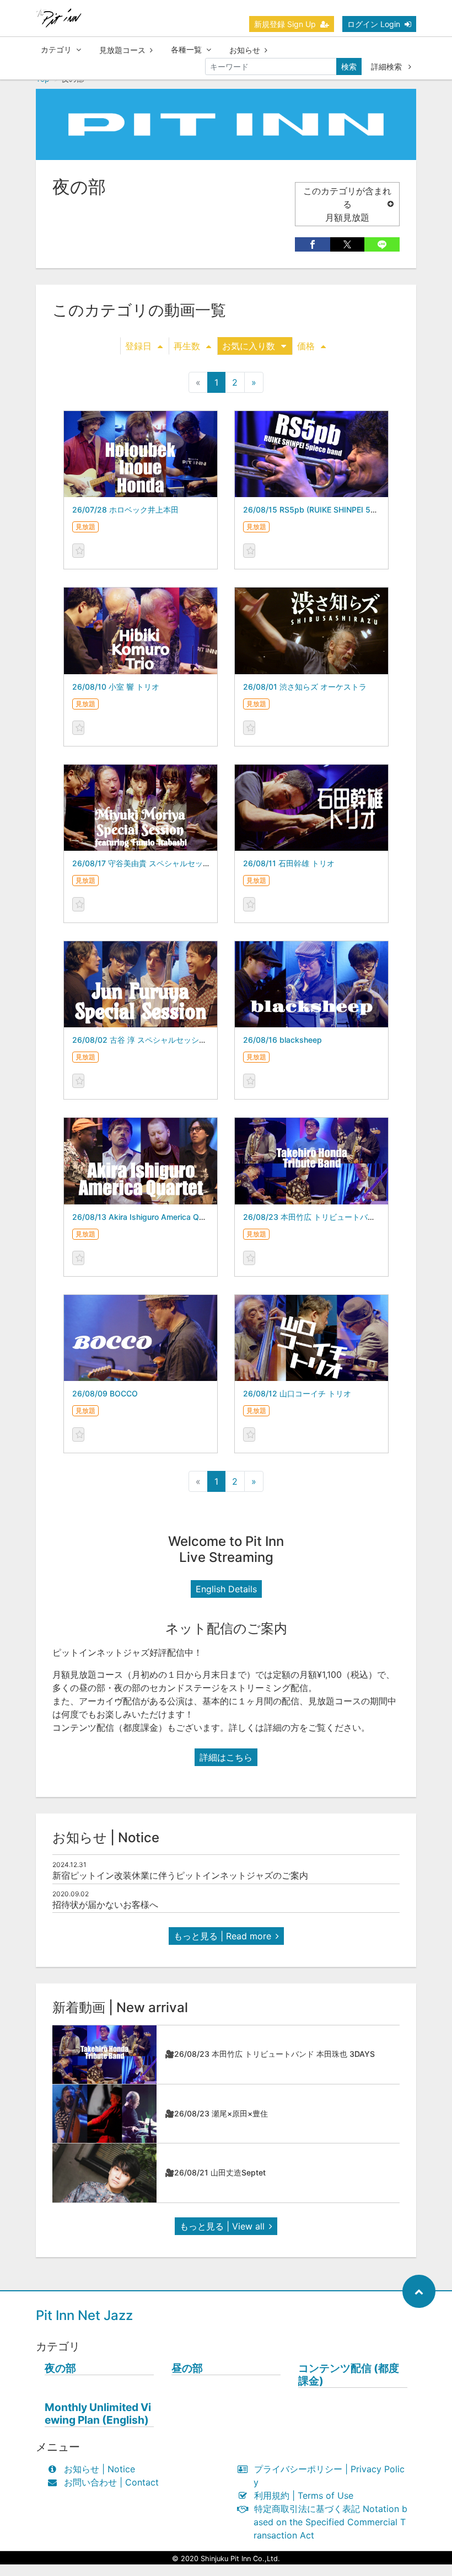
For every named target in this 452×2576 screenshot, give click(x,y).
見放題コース (122, 50)
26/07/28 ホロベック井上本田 (125, 510)
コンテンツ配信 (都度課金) (349, 2375)
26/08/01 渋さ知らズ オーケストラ (305, 687)
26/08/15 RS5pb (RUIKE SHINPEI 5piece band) (329, 510)
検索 (349, 66)
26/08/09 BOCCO (105, 1393)
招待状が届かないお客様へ (105, 1905)
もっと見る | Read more (222, 1936)
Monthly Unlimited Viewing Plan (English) (98, 2414)
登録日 (138, 346)
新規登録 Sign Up (285, 24)
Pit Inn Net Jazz (84, 2315)
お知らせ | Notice (99, 2469)
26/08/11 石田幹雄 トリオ (289, 863)
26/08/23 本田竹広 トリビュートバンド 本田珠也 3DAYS (343, 1217)
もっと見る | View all (222, 2226)
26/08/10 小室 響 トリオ (116, 687)
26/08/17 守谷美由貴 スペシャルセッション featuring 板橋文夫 (183, 863)
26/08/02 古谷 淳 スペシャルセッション (143, 1040)
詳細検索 (388, 66)
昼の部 (187, 2368)
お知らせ (245, 50)
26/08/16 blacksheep (282, 1040)
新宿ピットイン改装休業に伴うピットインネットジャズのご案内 (180, 1875)
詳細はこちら (226, 1757)
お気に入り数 (249, 346)
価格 (306, 346)
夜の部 (60, 2368)
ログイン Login (374, 24)
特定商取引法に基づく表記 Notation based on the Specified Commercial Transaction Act (330, 2522)
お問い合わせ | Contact (111, 2482)
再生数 (187, 346)
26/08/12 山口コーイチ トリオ (297, 1393)
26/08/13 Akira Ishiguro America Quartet (146, 1217)
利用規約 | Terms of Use (304, 2495)
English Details (226, 1589)
